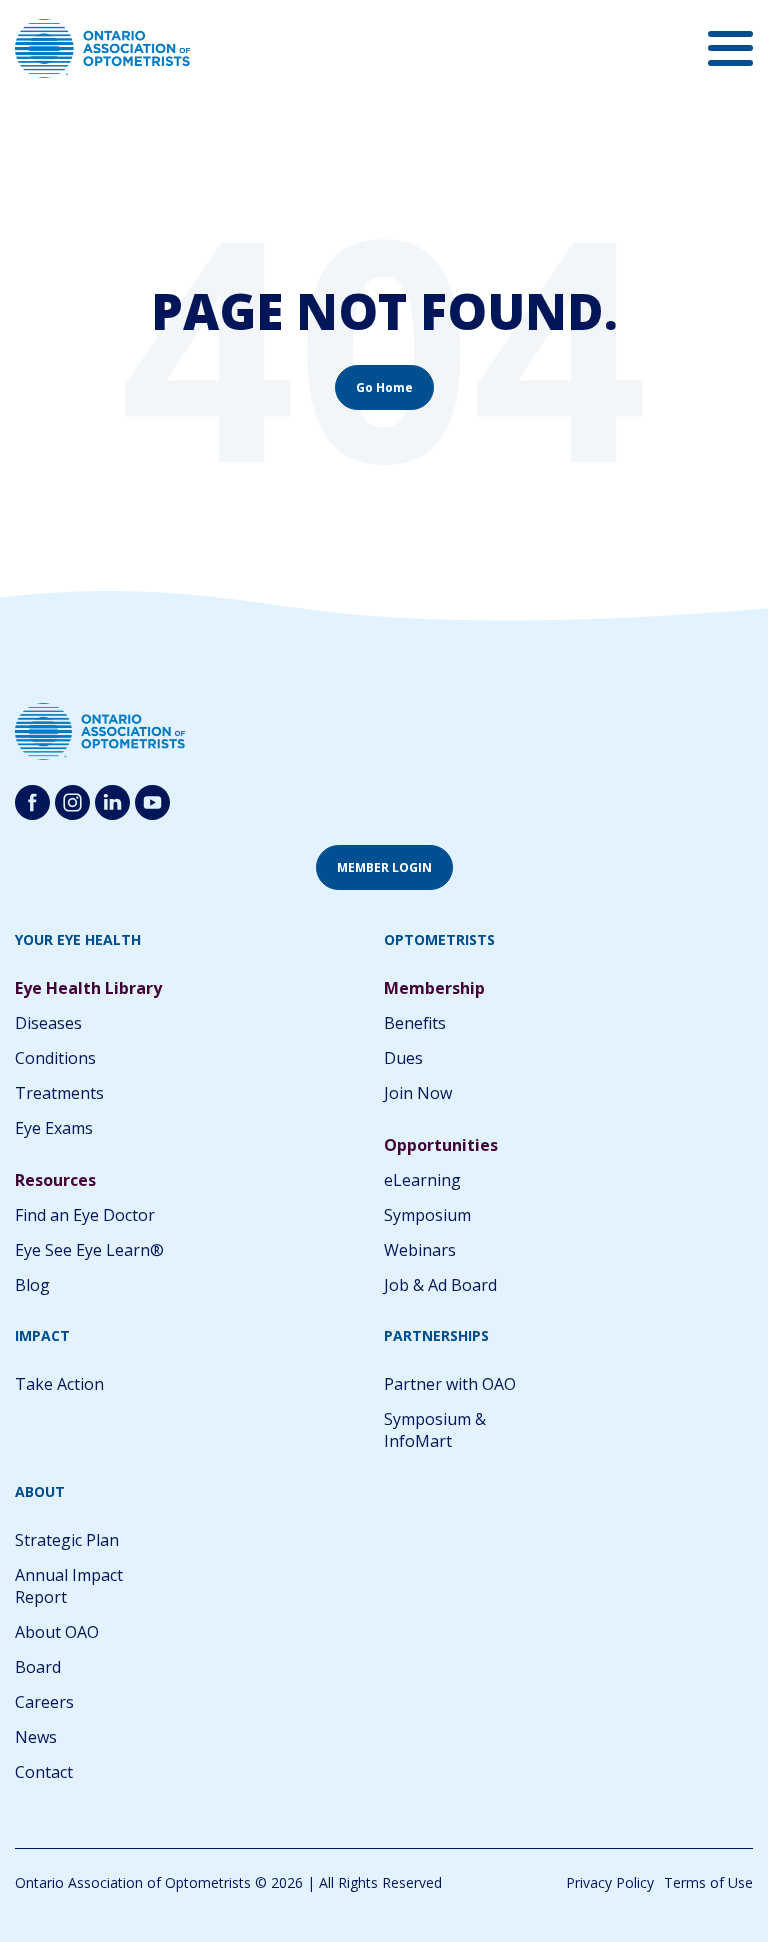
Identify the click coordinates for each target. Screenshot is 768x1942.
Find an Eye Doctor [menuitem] (85, 1215)
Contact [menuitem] (44, 1772)
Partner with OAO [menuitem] (450, 1384)
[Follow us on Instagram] (72, 802)
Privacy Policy (610, 1882)
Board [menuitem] (38, 1667)
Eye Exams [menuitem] (54, 1128)
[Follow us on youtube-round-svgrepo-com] (152, 802)
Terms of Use (708, 1882)
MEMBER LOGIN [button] (384, 867)
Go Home (384, 387)
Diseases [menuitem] (48, 1023)
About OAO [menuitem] (57, 1632)
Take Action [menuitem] (59, 1384)
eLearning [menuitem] (422, 1180)
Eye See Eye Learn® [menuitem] (89, 1250)
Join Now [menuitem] (418, 1093)
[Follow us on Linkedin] (112, 802)
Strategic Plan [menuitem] (67, 1540)
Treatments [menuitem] (59, 1093)
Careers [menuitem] (44, 1702)
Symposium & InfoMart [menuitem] (435, 1430)
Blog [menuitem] (32, 1285)
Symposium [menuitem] (427, 1215)
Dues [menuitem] (403, 1058)
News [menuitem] (36, 1737)
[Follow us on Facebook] (32, 802)
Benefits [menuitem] (415, 1023)
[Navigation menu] (730, 48)
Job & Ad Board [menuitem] (440, 1285)
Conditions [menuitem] (55, 1058)
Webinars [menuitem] (420, 1250)
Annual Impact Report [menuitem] (69, 1586)
